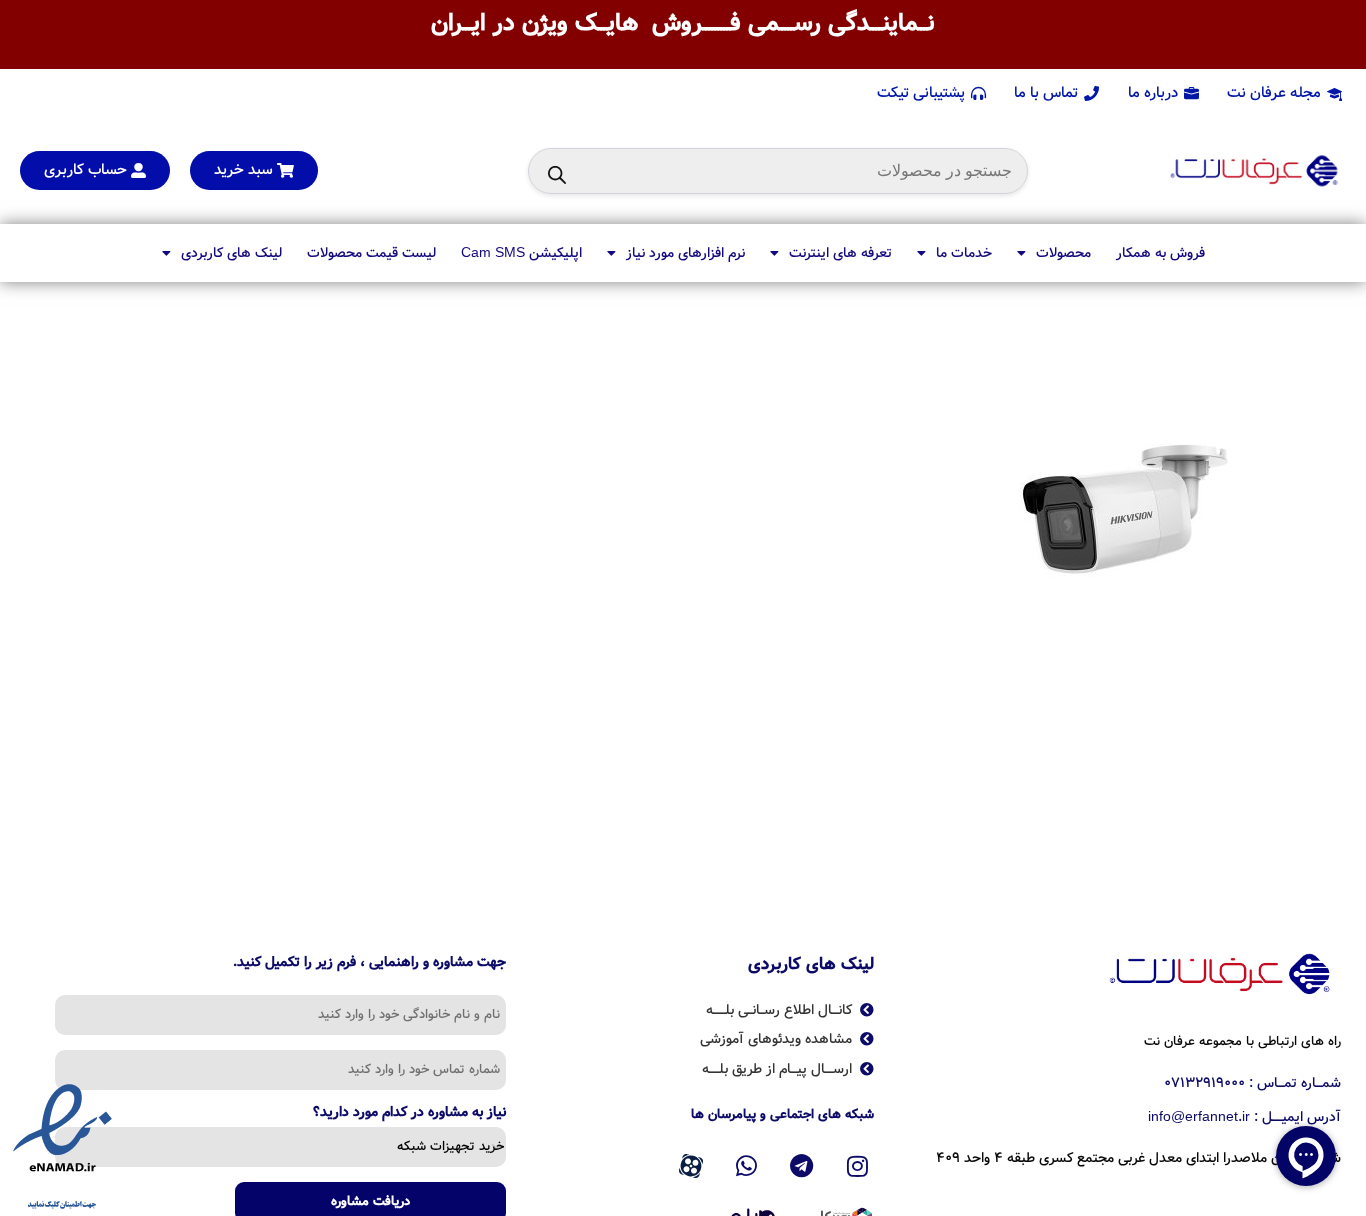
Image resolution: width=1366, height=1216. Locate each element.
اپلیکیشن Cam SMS (521, 253)
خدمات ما (964, 253)
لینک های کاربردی (231, 253)
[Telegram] (802, 1166)
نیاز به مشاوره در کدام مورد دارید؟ (409, 1114)
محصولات (1063, 253)
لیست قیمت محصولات (371, 253)
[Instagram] (858, 1166)
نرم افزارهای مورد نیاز (685, 253)
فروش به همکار (1160, 253)
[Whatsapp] (746, 1166)
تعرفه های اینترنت (840, 253)
